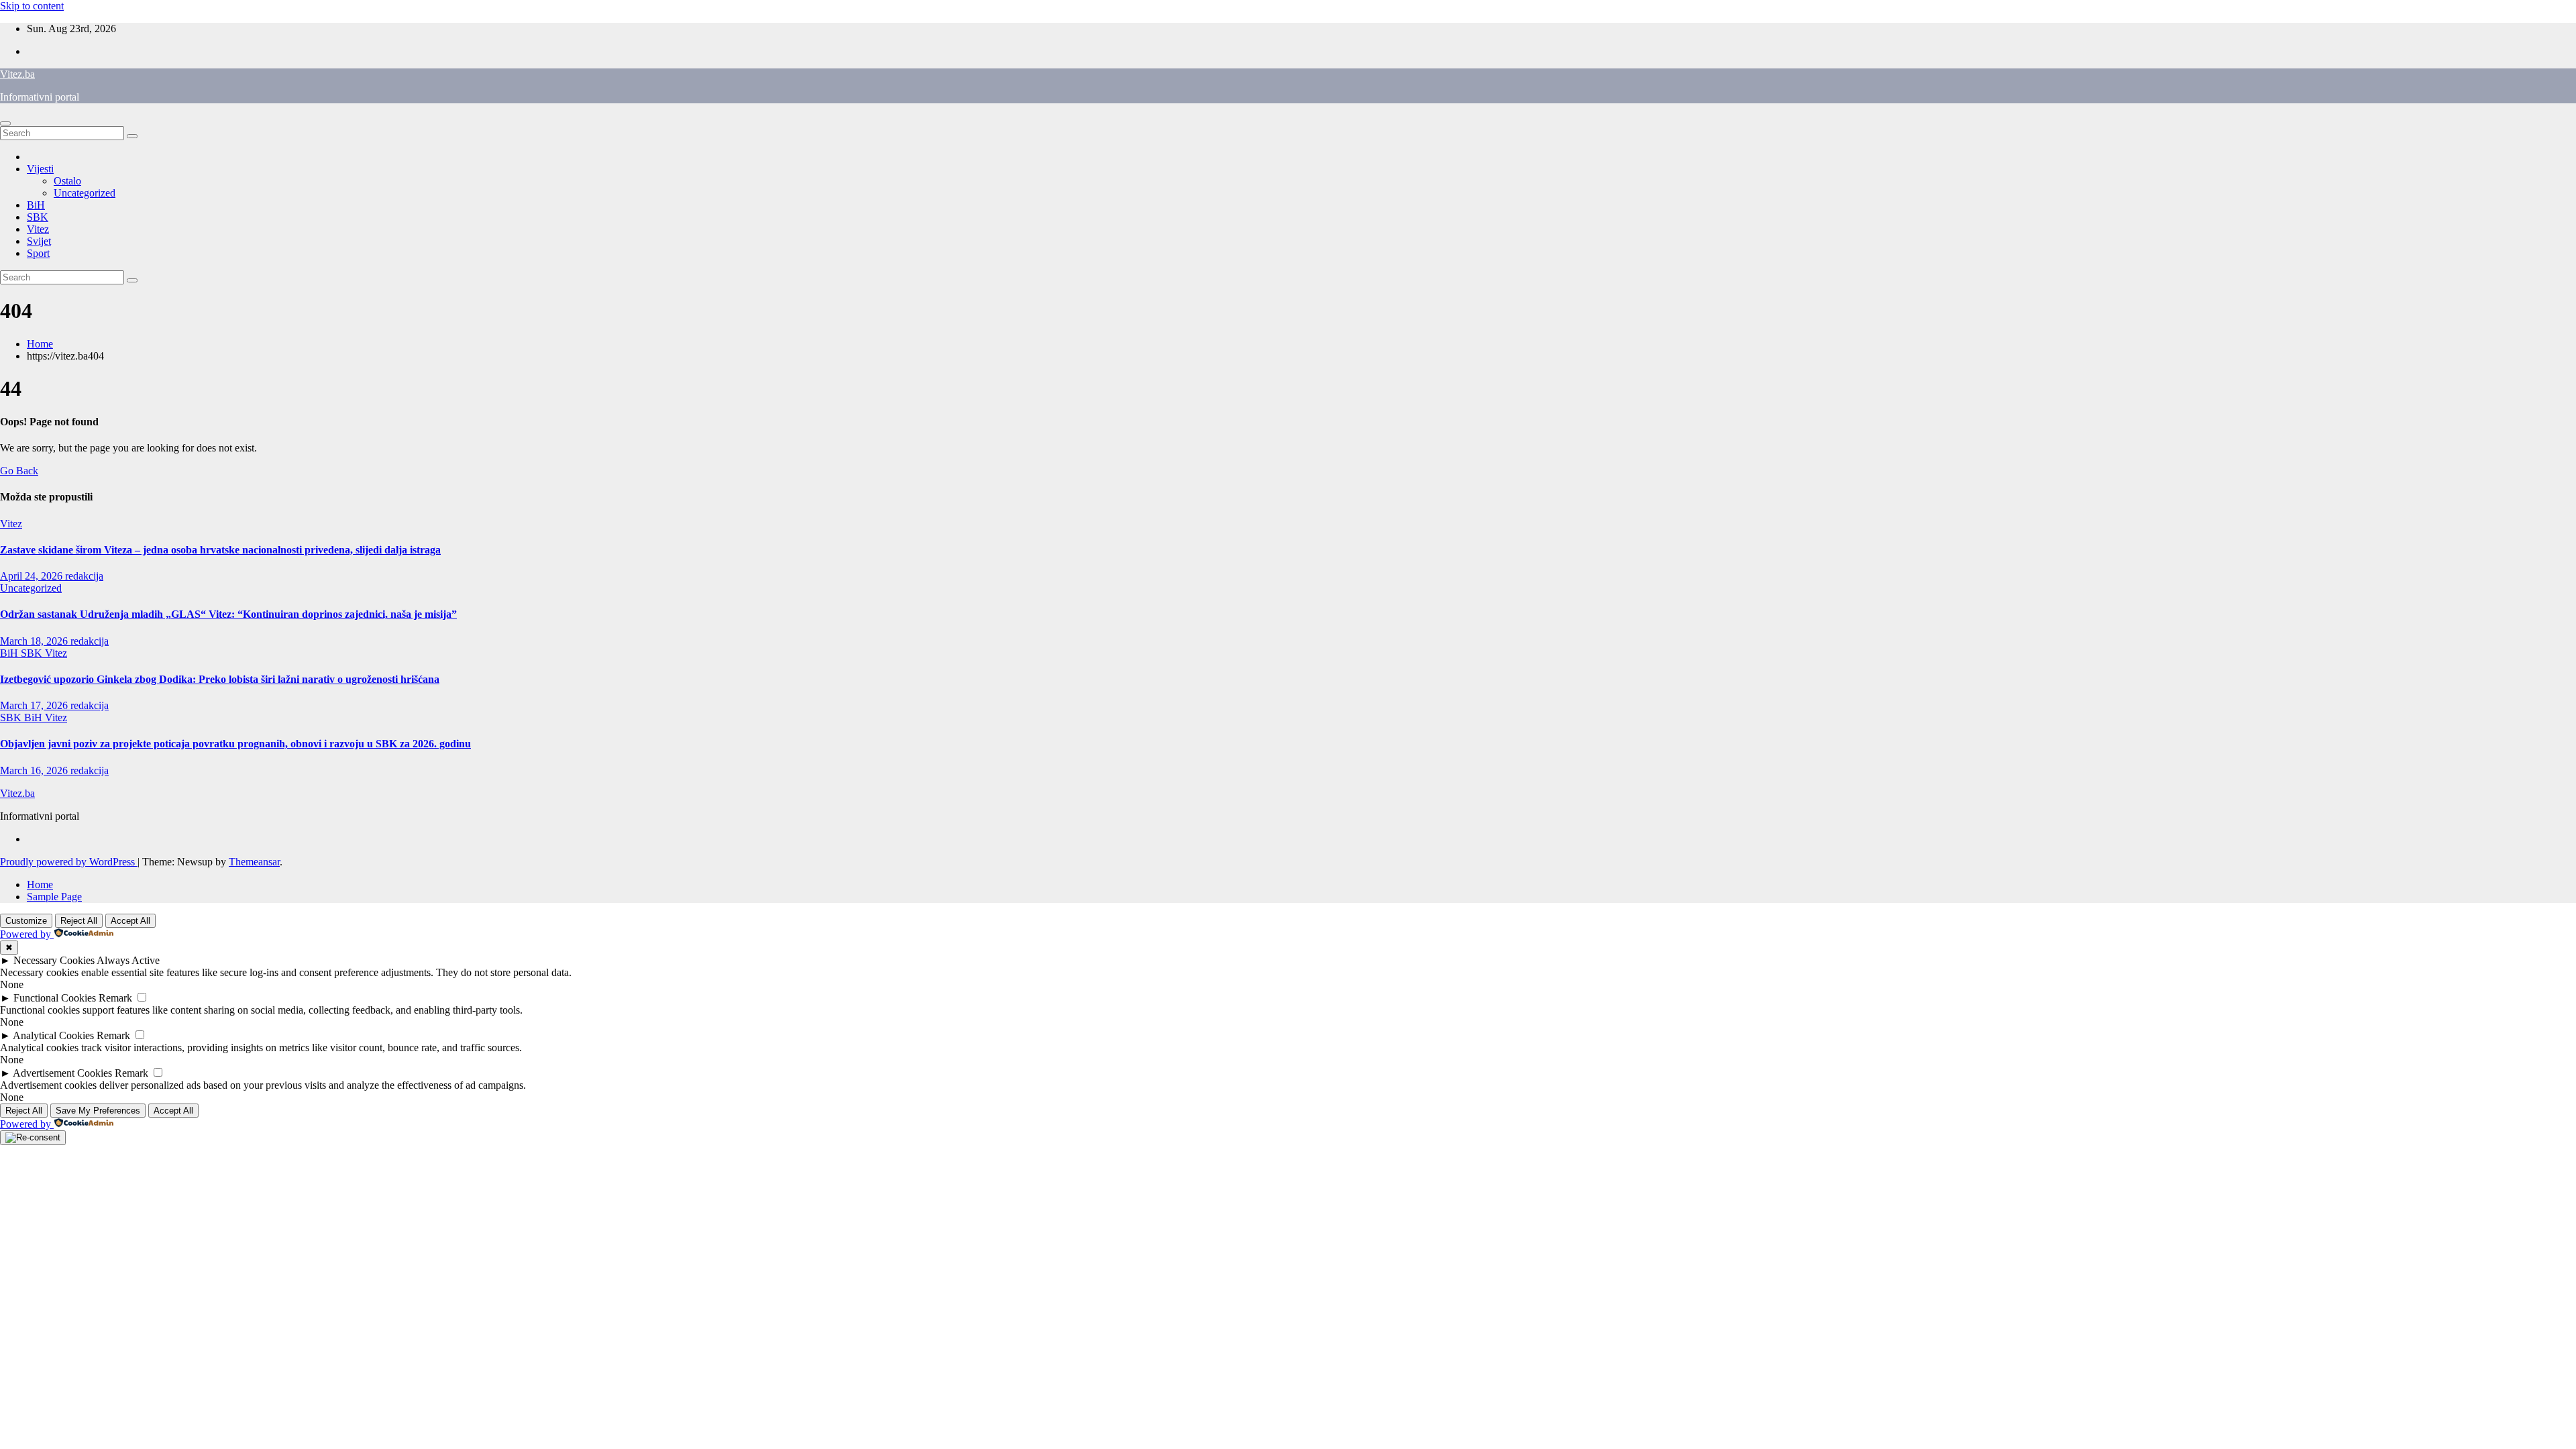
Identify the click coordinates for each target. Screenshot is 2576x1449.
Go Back (19, 471)
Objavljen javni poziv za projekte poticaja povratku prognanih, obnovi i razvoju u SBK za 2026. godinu (235, 744)
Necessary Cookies (54, 960)
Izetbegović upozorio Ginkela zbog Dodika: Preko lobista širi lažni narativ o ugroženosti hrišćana (220, 679)
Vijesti (40, 169)
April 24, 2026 (33, 576)
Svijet (39, 241)
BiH (36, 205)
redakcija (84, 576)
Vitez (38, 229)
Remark (115, 998)
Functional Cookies (55, 998)
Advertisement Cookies (62, 1073)
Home (40, 344)
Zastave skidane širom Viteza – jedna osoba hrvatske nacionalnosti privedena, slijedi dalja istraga (220, 550)
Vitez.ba (17, 74)
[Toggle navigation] (5, 123)
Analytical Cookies (53, 1035)
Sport (38, 253)
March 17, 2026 (35, 705)
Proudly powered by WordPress (69, 862)
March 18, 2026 (35, 641)
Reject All (79, 921)
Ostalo (67, 181)
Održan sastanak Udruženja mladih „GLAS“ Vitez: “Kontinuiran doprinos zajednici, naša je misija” (228, 614)
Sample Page (54, 897)
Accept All (130, 921)
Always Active (128, 960)
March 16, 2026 (35, 770)
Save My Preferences (98, 1111)
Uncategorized (85, 193)
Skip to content (32, 6)
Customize (26, 921)
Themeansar (254, 862)
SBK (38, 217)
